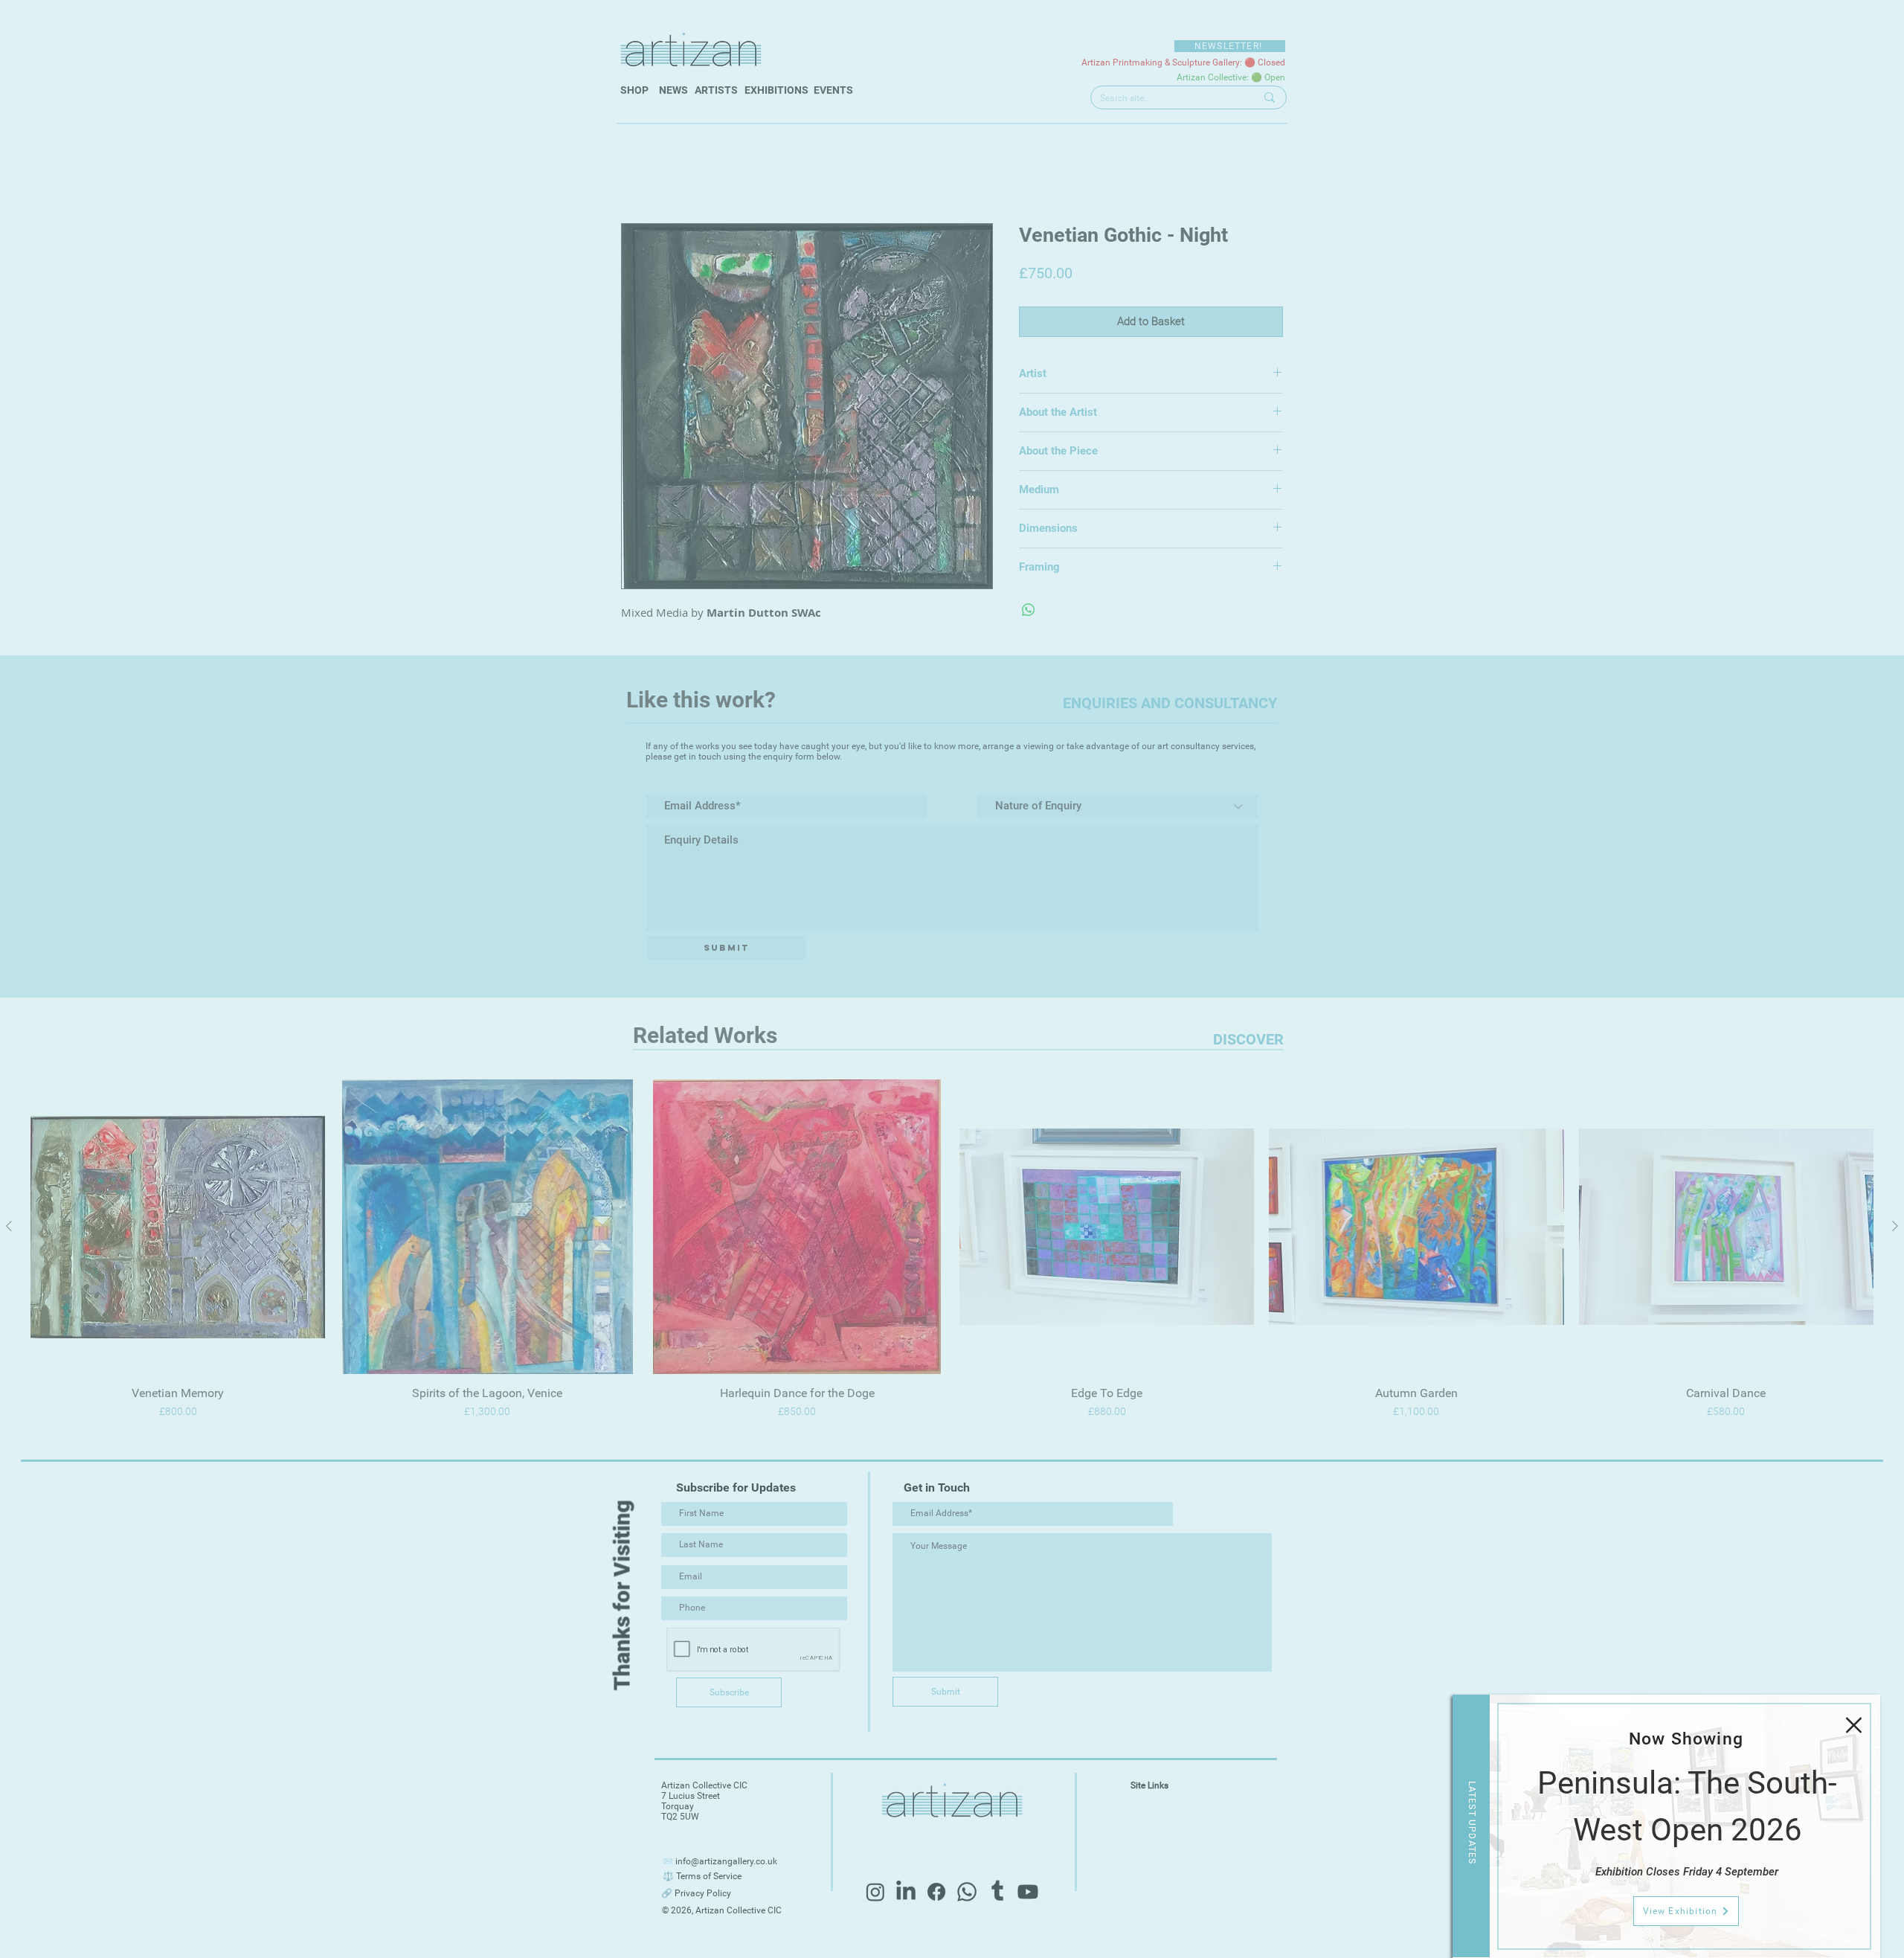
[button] (1854, 1725)
